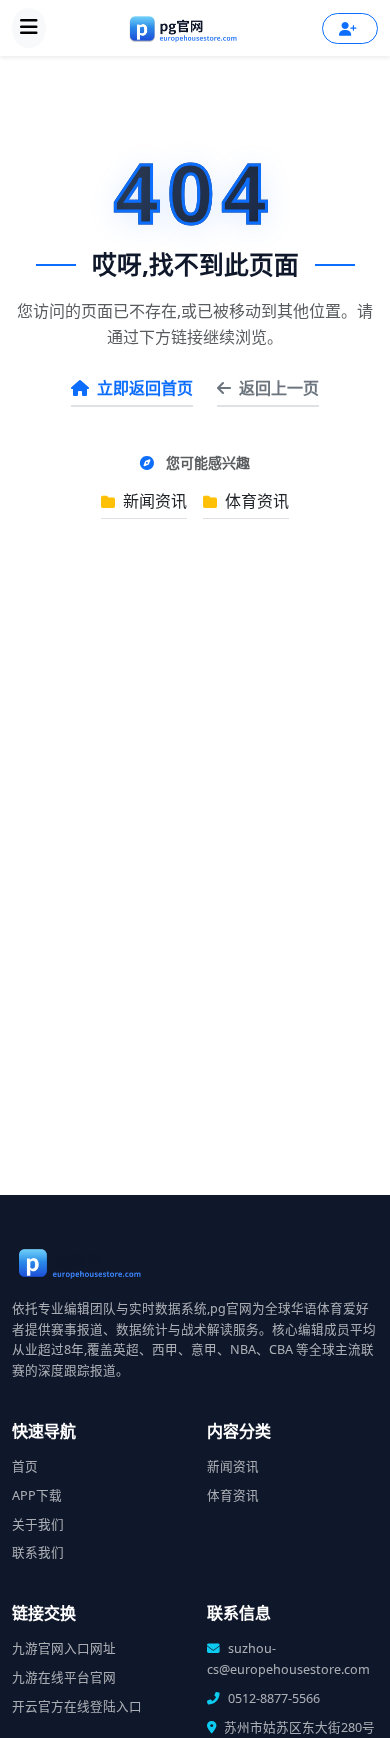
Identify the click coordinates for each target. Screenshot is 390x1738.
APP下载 (37, 1495)
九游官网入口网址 (64, 1648)
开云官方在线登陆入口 (77, 1706)
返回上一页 (279, 388)
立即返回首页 (145, 388)
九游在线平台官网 (64, 1677)
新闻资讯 (153, 501)
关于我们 (38, 1524)
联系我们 (38, 1552)
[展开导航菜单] (29, 28)
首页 (25, 1466)
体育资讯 (255, 501)
